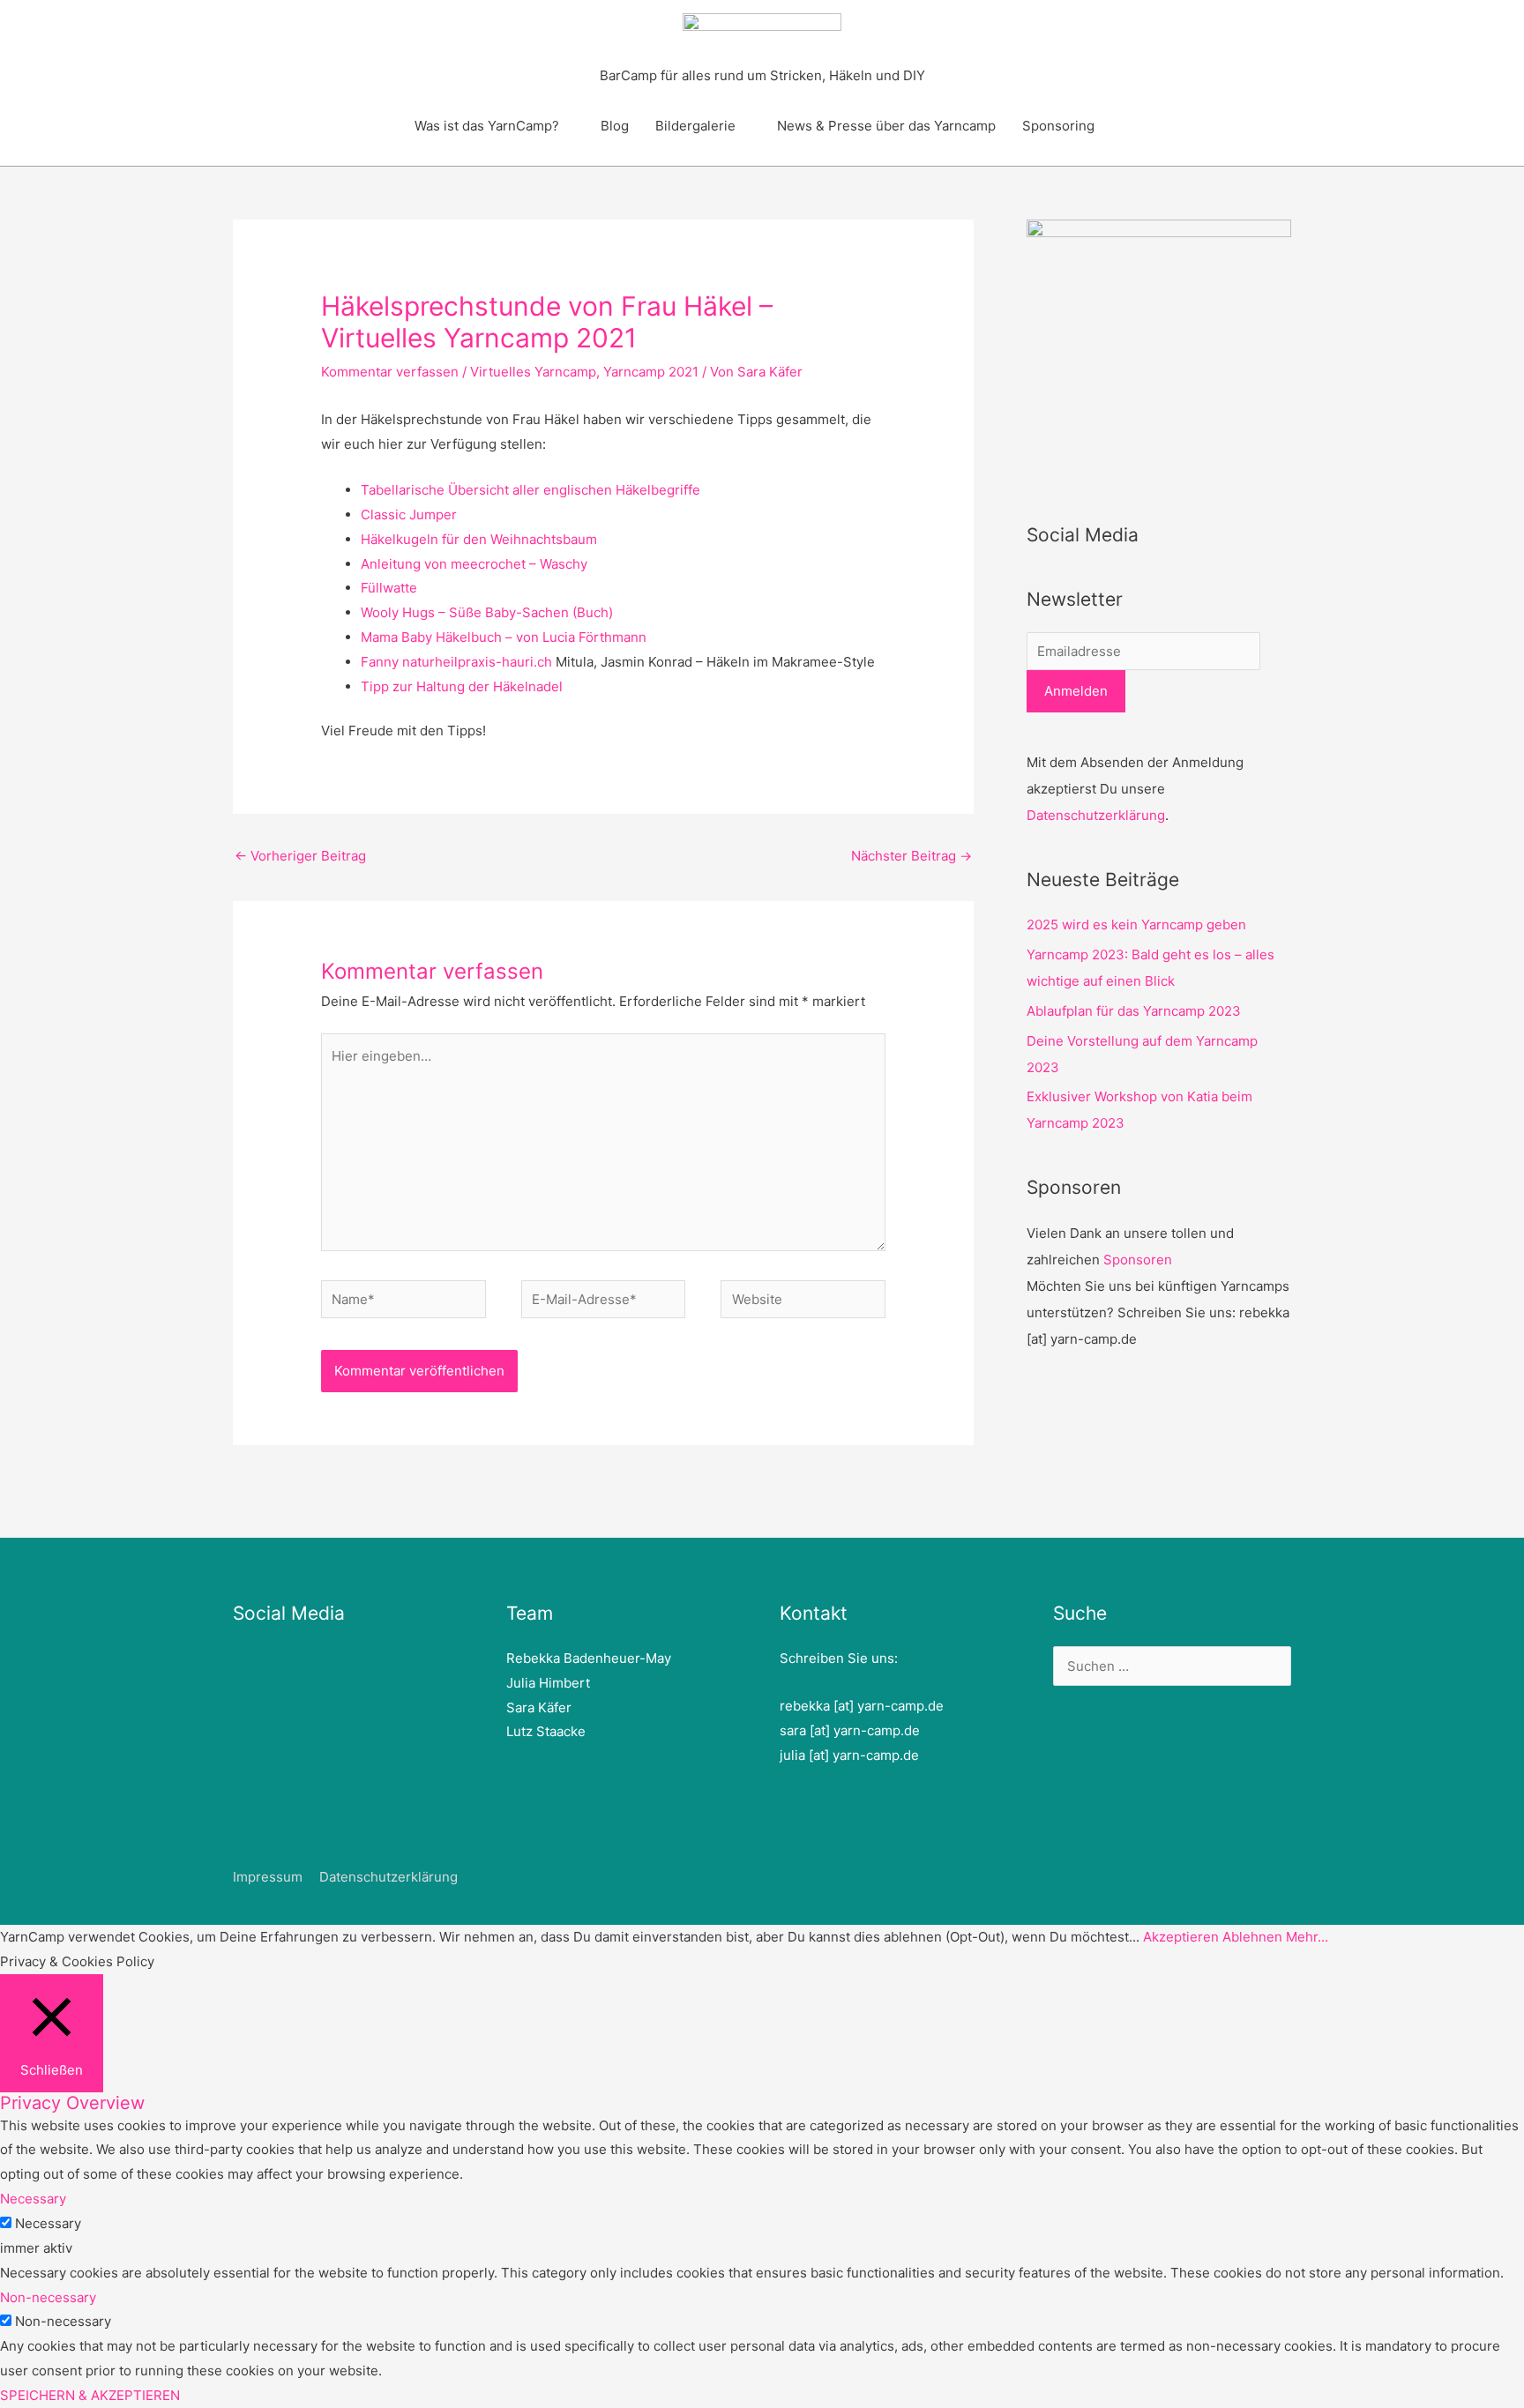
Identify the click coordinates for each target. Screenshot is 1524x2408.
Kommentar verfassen (390, 372)
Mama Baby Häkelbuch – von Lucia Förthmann (504, 637)
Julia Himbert (548, 1683)
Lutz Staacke (546, 1731)
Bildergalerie (695, 126)
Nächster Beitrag (911, 856)
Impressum (268, 1877)
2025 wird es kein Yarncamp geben (1136, 924)
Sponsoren (1138, 1260)
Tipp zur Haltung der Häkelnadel (462, 686)
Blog (615, 126)
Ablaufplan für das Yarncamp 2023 (1134, 1011)
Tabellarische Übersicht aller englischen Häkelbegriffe (530, 490)
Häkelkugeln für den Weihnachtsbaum (479, 539)
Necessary (48, 2223)
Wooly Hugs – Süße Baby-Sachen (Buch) (487, 612)
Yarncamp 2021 (651, 372)
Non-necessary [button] (48, 2297)
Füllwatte (389, 588)
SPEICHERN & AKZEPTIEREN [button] (90, 2395)
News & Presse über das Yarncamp (886, 126)
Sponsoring (1058, 126)
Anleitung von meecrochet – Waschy (474, 564)
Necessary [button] (33, 2199)
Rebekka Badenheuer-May (589, 1658)
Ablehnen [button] (1252, 1937)
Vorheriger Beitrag (300, 856)
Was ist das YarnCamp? (487, 126)
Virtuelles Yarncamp (533, 372)
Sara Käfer (539, 1707)
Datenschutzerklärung (1096, 815)
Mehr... (1307, 1937)
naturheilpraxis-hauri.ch (477, 662)
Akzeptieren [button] (1181, 1937)
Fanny (381, 662)
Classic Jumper (409, 514)
